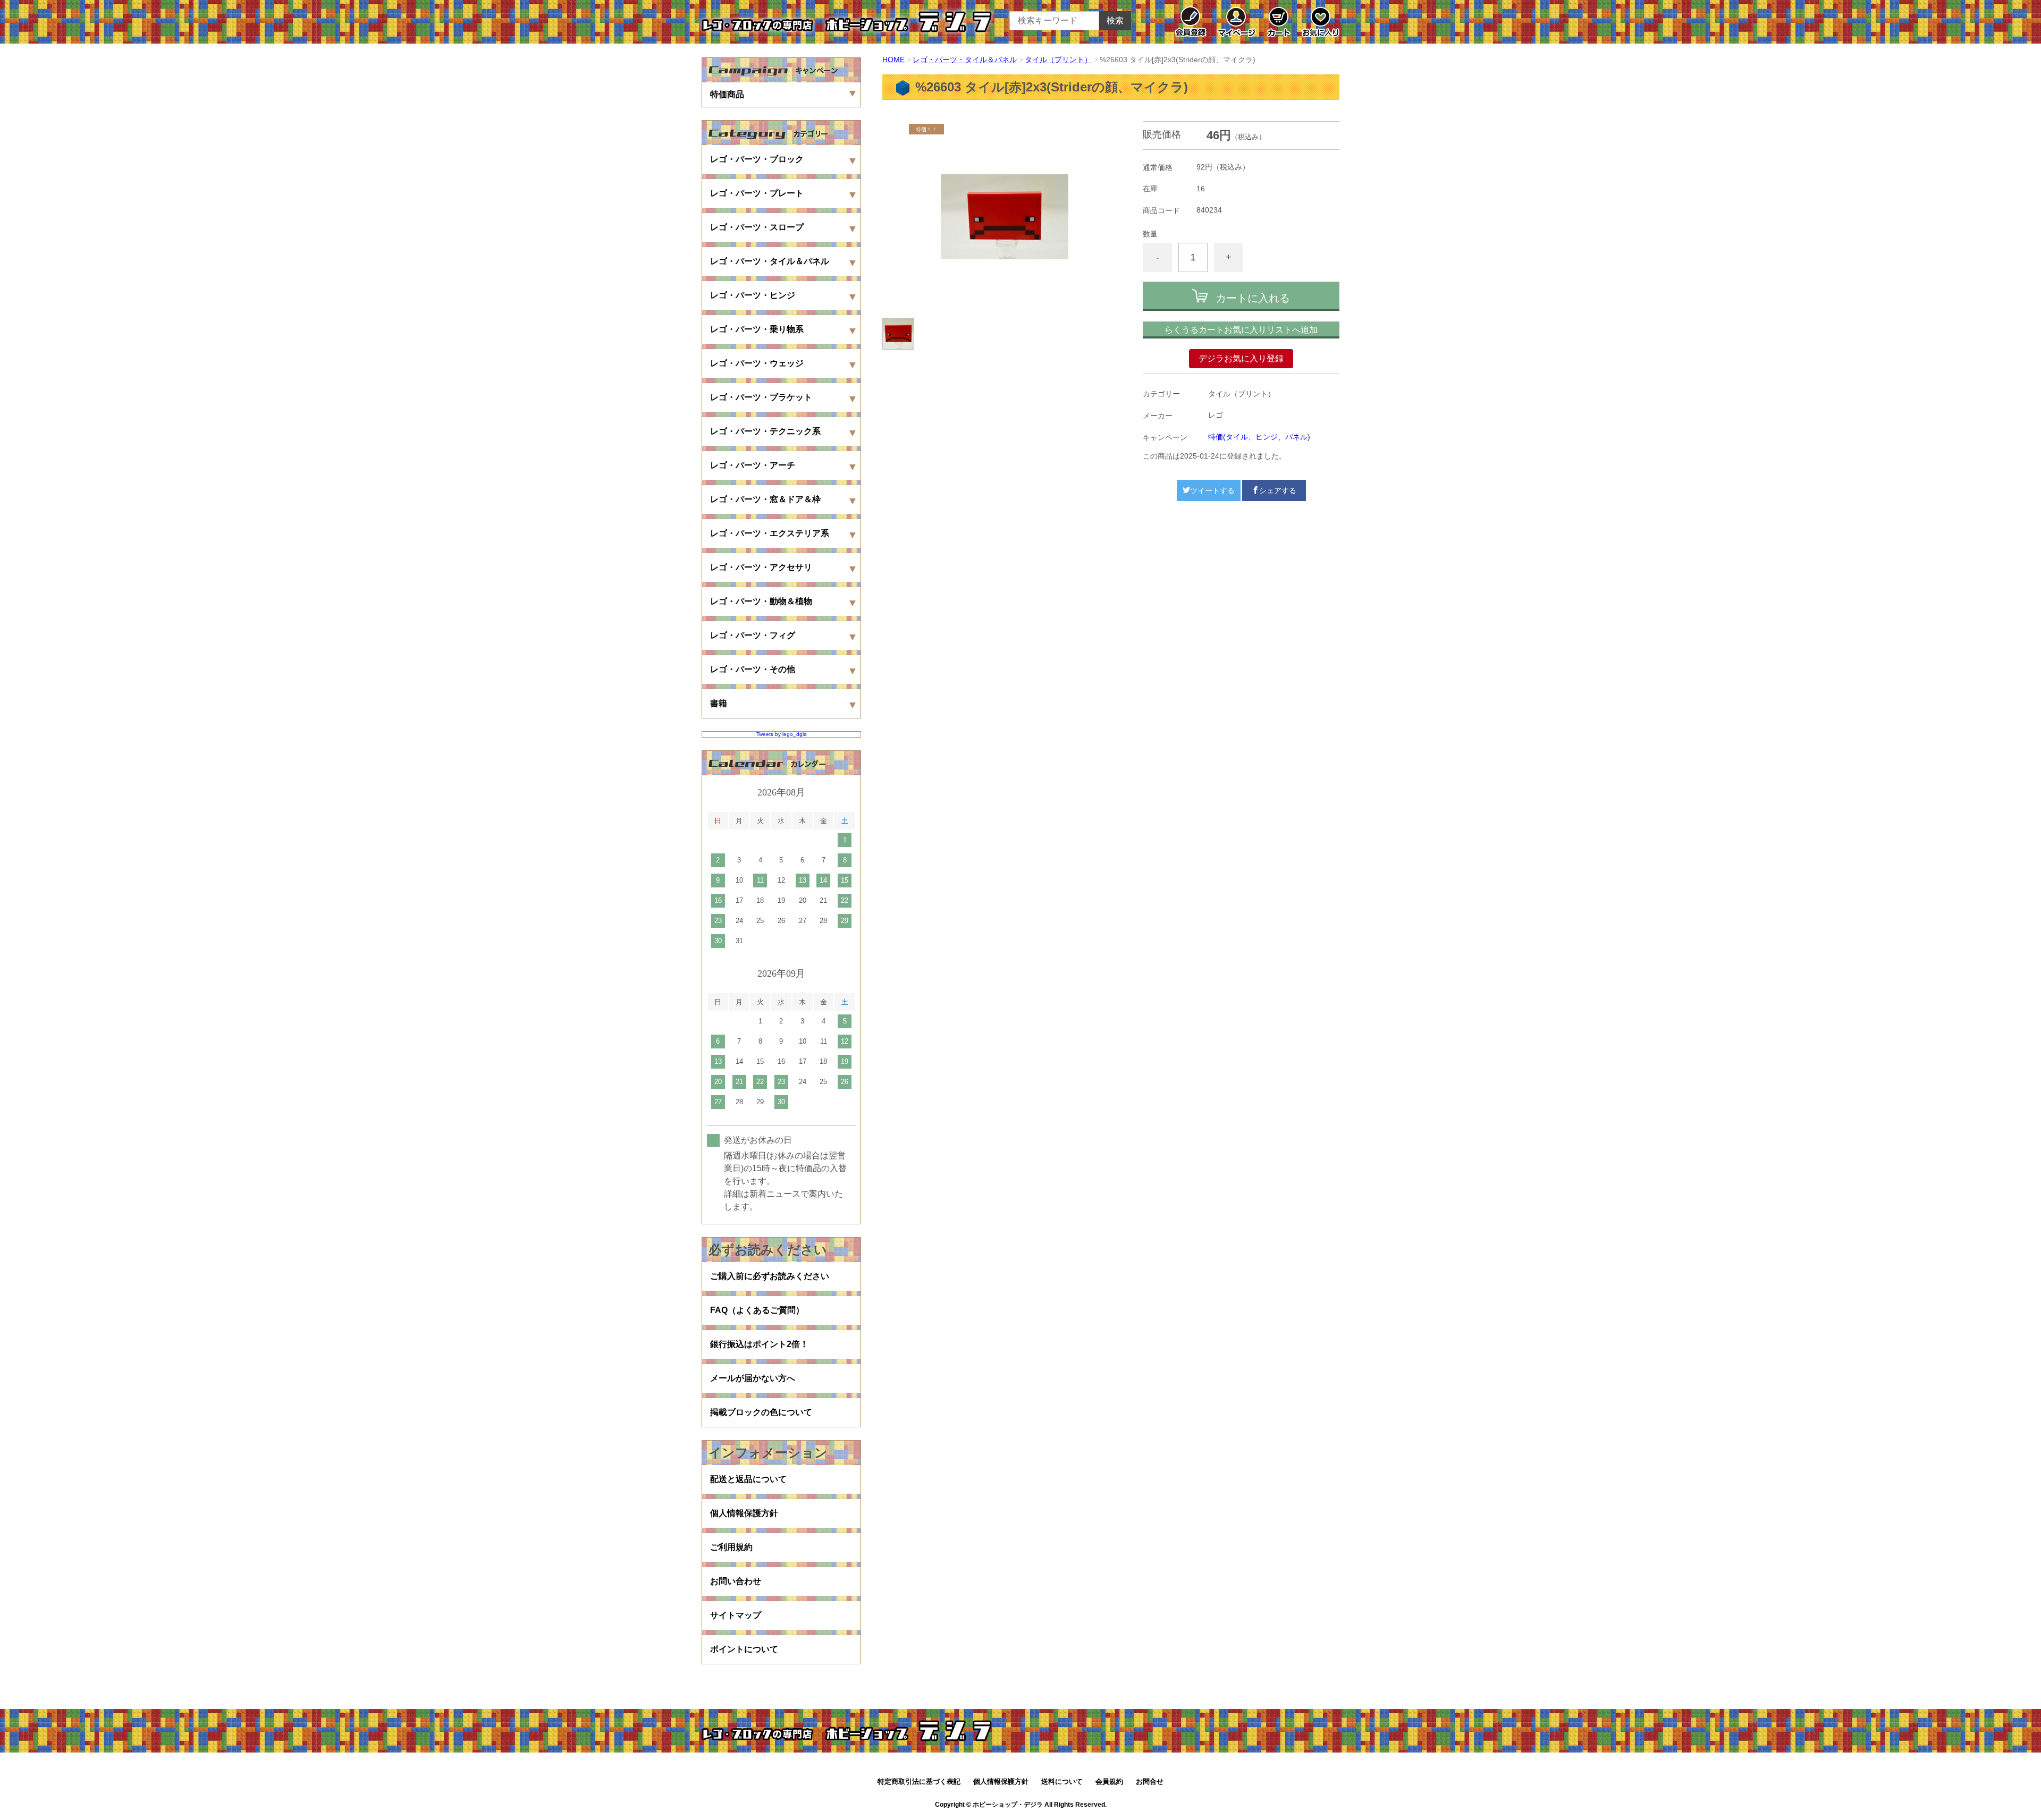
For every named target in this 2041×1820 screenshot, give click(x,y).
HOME (893, 60)
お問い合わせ (736, 1581)
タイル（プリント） (1058, 60)
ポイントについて (744, 1649)
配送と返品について (748, 1479)
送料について (1062, 1781)
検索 (1115, 20)
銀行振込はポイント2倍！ (759, 1344)
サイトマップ (736, 1615)
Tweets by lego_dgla (782, 734)
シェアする (1278, 490)
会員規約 (1109, 1781)
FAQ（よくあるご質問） (757, 1310)
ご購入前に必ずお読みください (770, 1276)
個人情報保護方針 (744, 1513)
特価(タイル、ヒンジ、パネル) (1259, 437)
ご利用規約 (731, 1547)
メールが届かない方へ (753, 1378)
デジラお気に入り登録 (1241, 358)
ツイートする (1212, 490)
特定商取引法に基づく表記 (919, 1781)
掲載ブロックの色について (761, 1412)
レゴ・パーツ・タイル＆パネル (965, 60)
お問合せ (1150, 1781)
